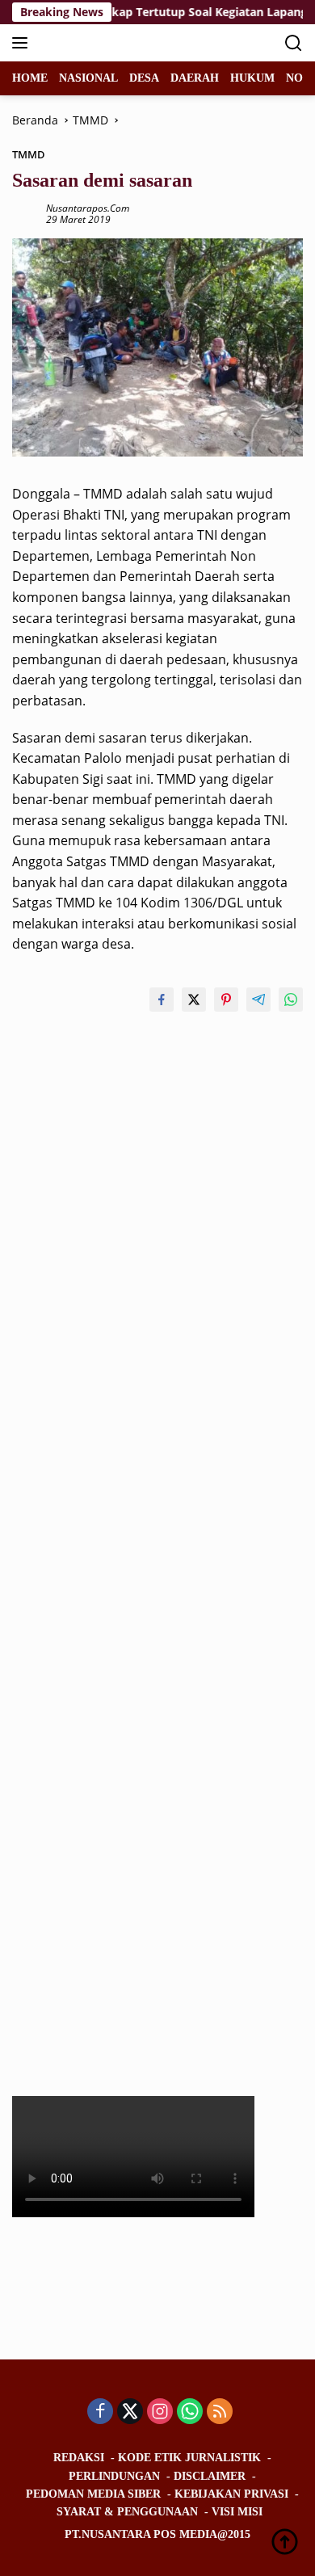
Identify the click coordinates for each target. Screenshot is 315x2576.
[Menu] (23, 43)
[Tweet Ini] (194, 1000)
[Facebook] (100, 2412)
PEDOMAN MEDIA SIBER (93, 2494)
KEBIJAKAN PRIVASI (231, 2494)
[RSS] (220, 2412)
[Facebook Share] (162, 1000)
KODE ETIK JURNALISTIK (189, 2458)
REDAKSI (79, 2458)
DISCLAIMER (210, 2476)
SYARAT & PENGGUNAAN (127, 2512)
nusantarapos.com (88, 208)
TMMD (29, 154)
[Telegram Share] (258, 1000)
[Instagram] (160, 2412)
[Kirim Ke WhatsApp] (291, 1000)
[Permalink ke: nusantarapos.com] (25, 213)
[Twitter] (130, 2412)
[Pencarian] (294, 43)
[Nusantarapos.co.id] (121, 43)
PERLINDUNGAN (114, 2476)
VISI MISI (237, 2512)
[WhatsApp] (190, 2412)
